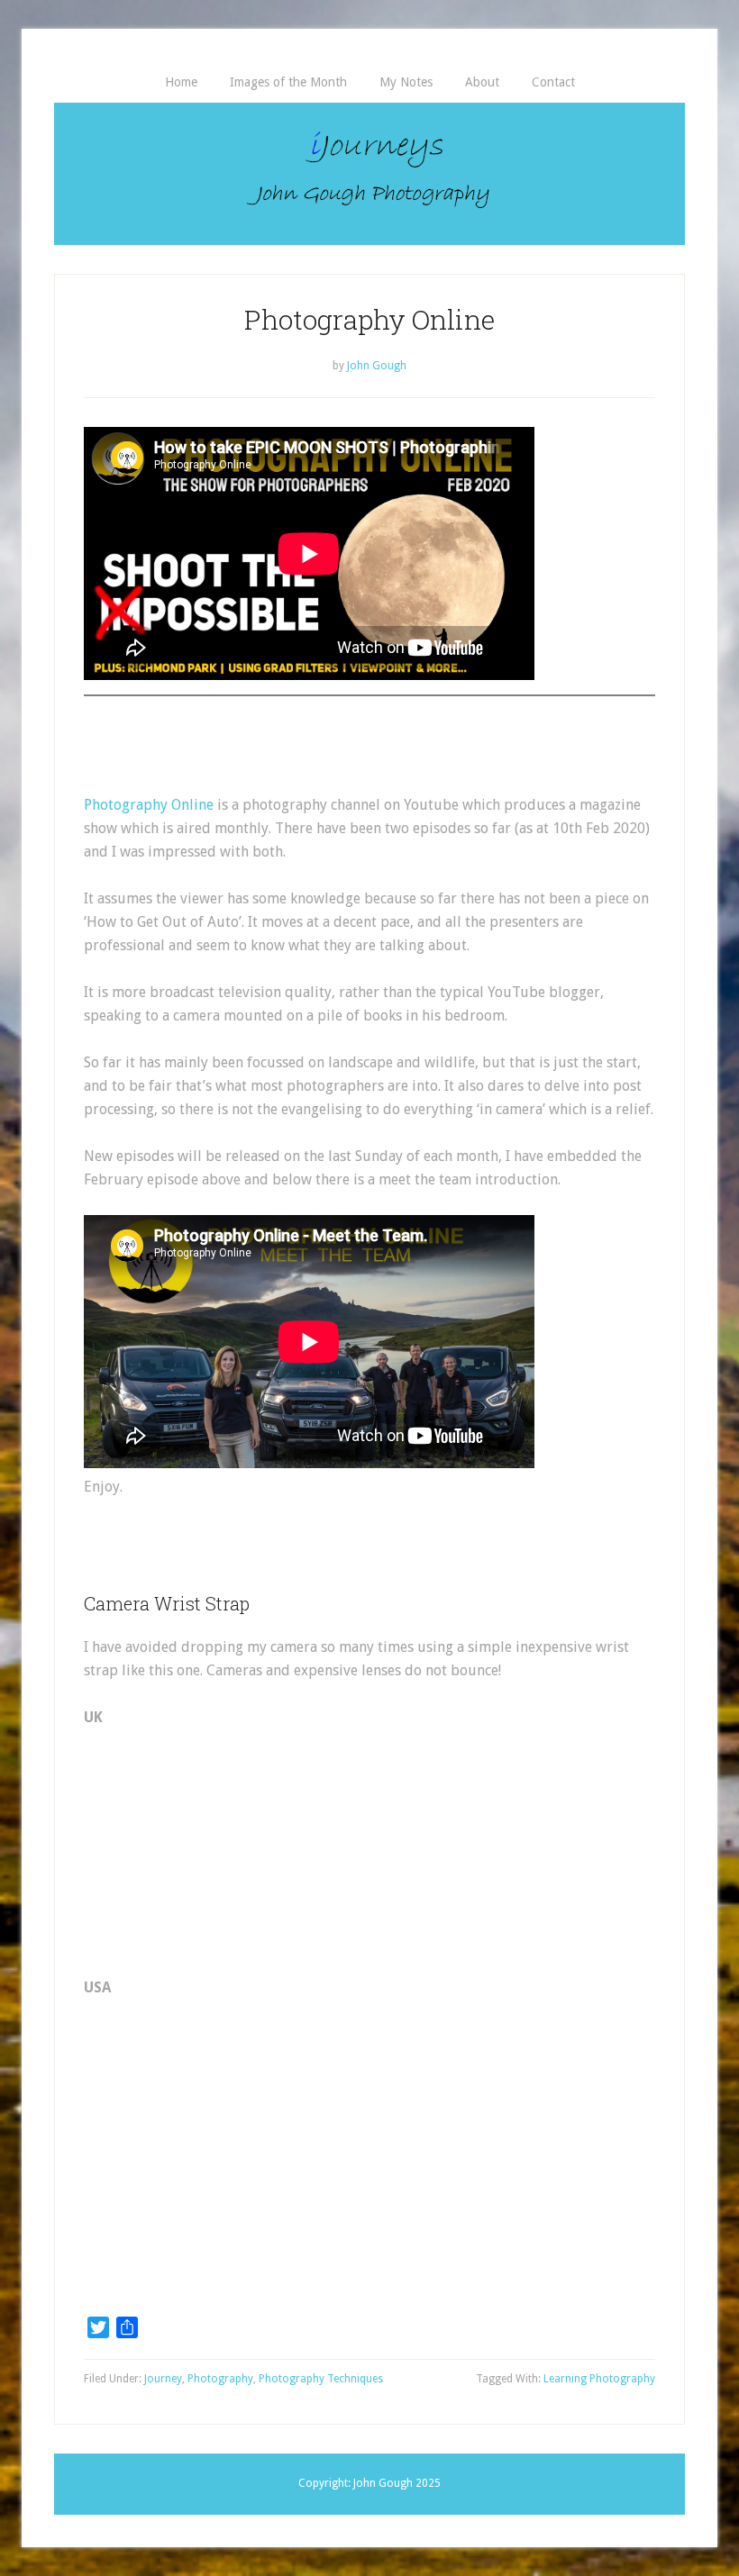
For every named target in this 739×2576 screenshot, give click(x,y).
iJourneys (369, 174)
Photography (220, 2379)
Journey (163, 2379)
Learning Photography (599, 2379)
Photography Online (149, 805)
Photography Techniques (321, 2379)
